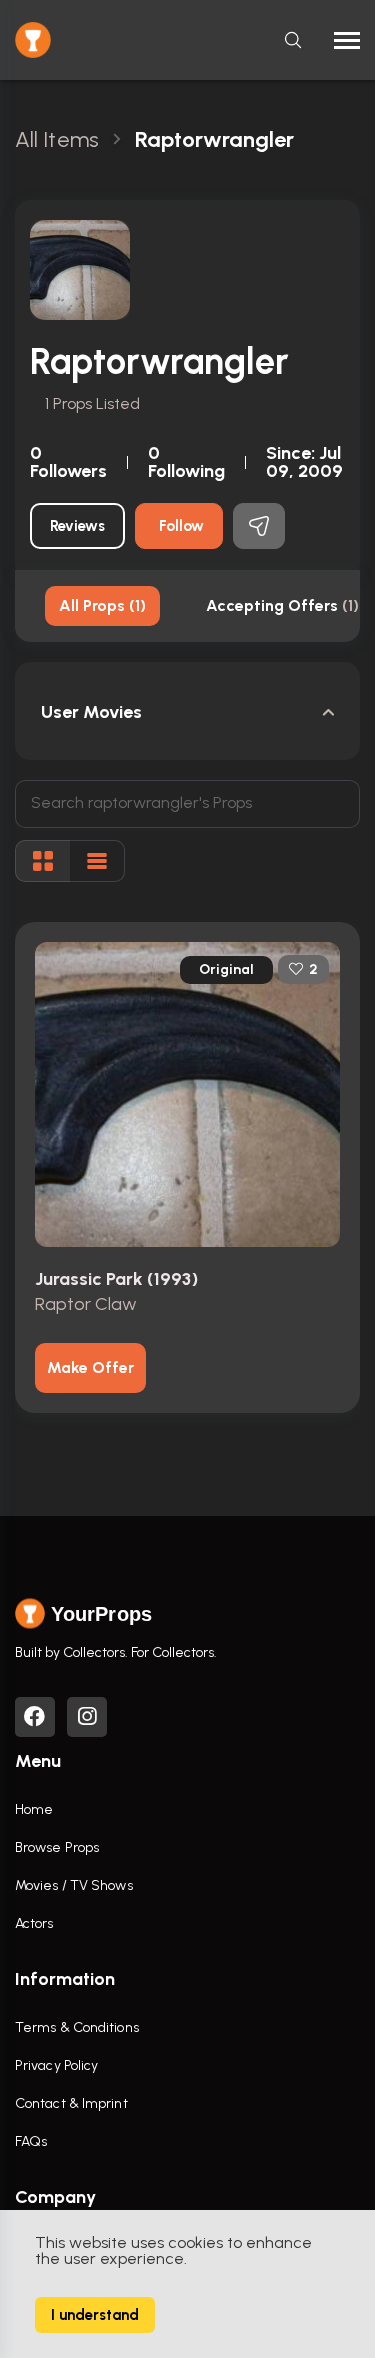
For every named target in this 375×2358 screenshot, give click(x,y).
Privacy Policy (56, 2065)
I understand (95, 2315)
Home (34, 1809)
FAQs (31, 2141)
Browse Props (57, 1847)
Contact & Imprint (71, 2103)
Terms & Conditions (77, 2027)
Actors (34, 1923)
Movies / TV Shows (74, 1885)
